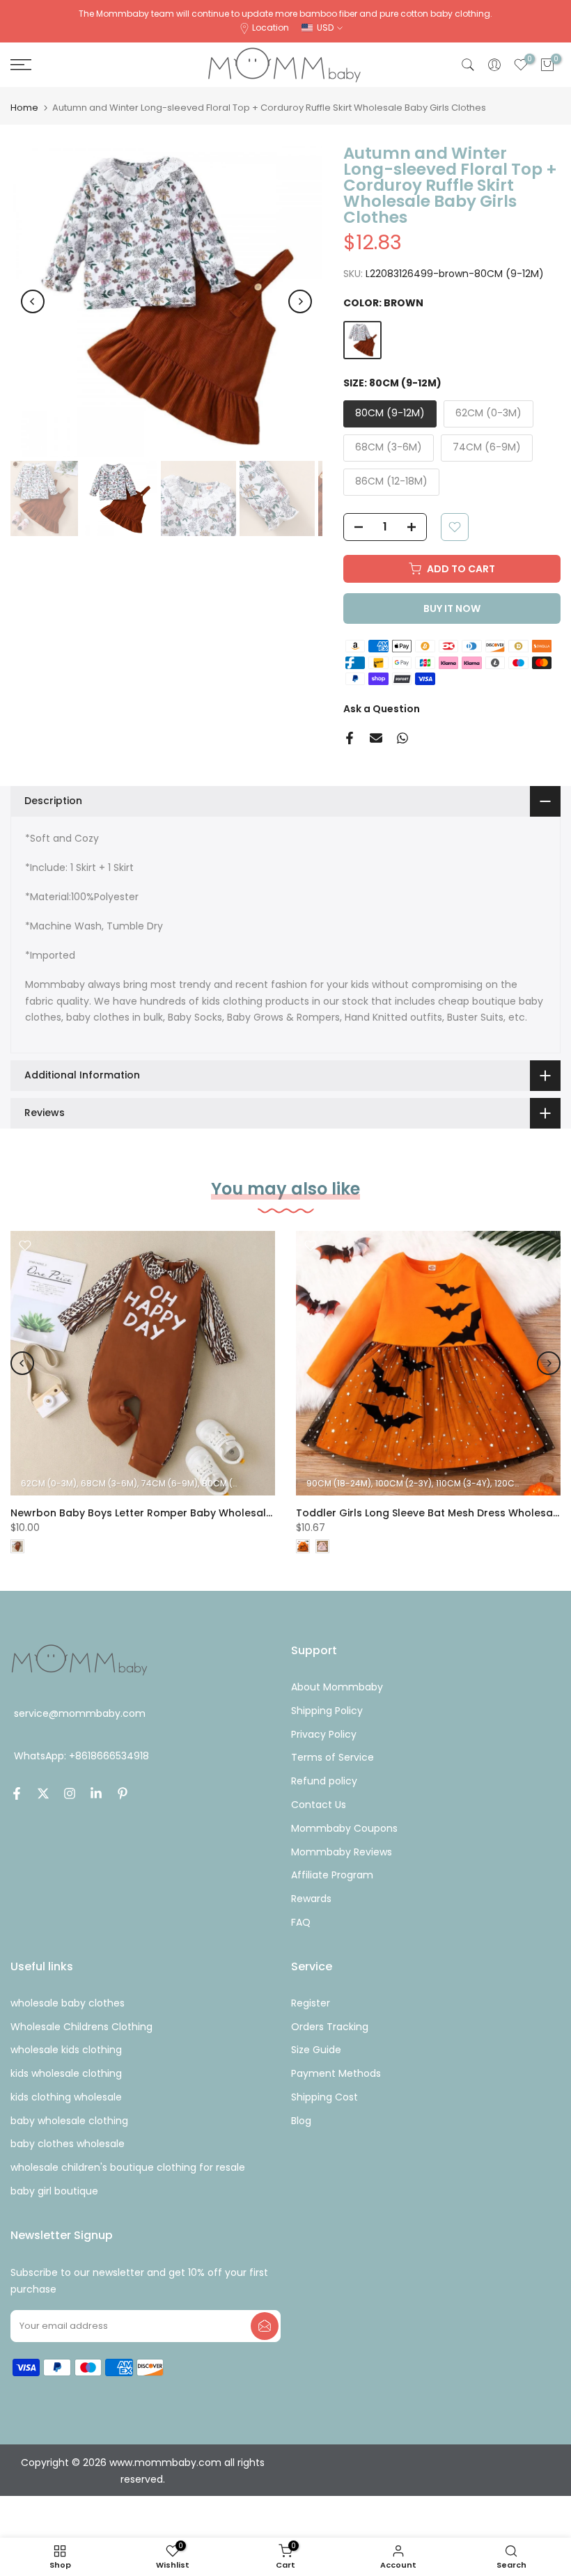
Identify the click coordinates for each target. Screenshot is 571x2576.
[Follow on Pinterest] (123, 1793)
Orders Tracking (330, 2027)
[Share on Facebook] (350, 738)
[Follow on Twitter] (43, 1793)
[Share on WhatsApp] (402, 738)
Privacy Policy (324, 1734)
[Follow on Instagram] (70, 1793)
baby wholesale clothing (69, 2121)
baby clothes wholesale (68, 2144)
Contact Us (319, 1805)
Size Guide (316, 2050)
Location (271, 28)
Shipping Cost (324, 2097)
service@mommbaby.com (80, 1713)
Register (311, 2003)
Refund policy (324, 1781)
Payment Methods (336, 2073)
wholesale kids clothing (66, 2050)
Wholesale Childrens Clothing (81, 2027)
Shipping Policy (327, 1711)
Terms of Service (333, 1757)
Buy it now (452, 608)
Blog (301, 2121)
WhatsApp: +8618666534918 (81, 1756)
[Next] (300, 301)
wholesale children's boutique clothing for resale (128, 2167)
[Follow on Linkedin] (96, 1793)
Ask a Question (382, 709)
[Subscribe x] (265, 2326)
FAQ (301, 1922)
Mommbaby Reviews (342, 1852)
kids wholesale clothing (66, 2073)
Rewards (311, 1899)
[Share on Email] (376, 738)
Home (24, 108)
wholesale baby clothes (68, 2003)
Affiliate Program (332, 1875)
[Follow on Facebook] (17, 1793)
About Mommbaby (337, 1687)
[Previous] (33, 301)
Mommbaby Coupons (344, 1828)
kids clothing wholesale (66, 2097)
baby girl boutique (54, 2191)
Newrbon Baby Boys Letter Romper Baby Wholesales (144, 1513)
